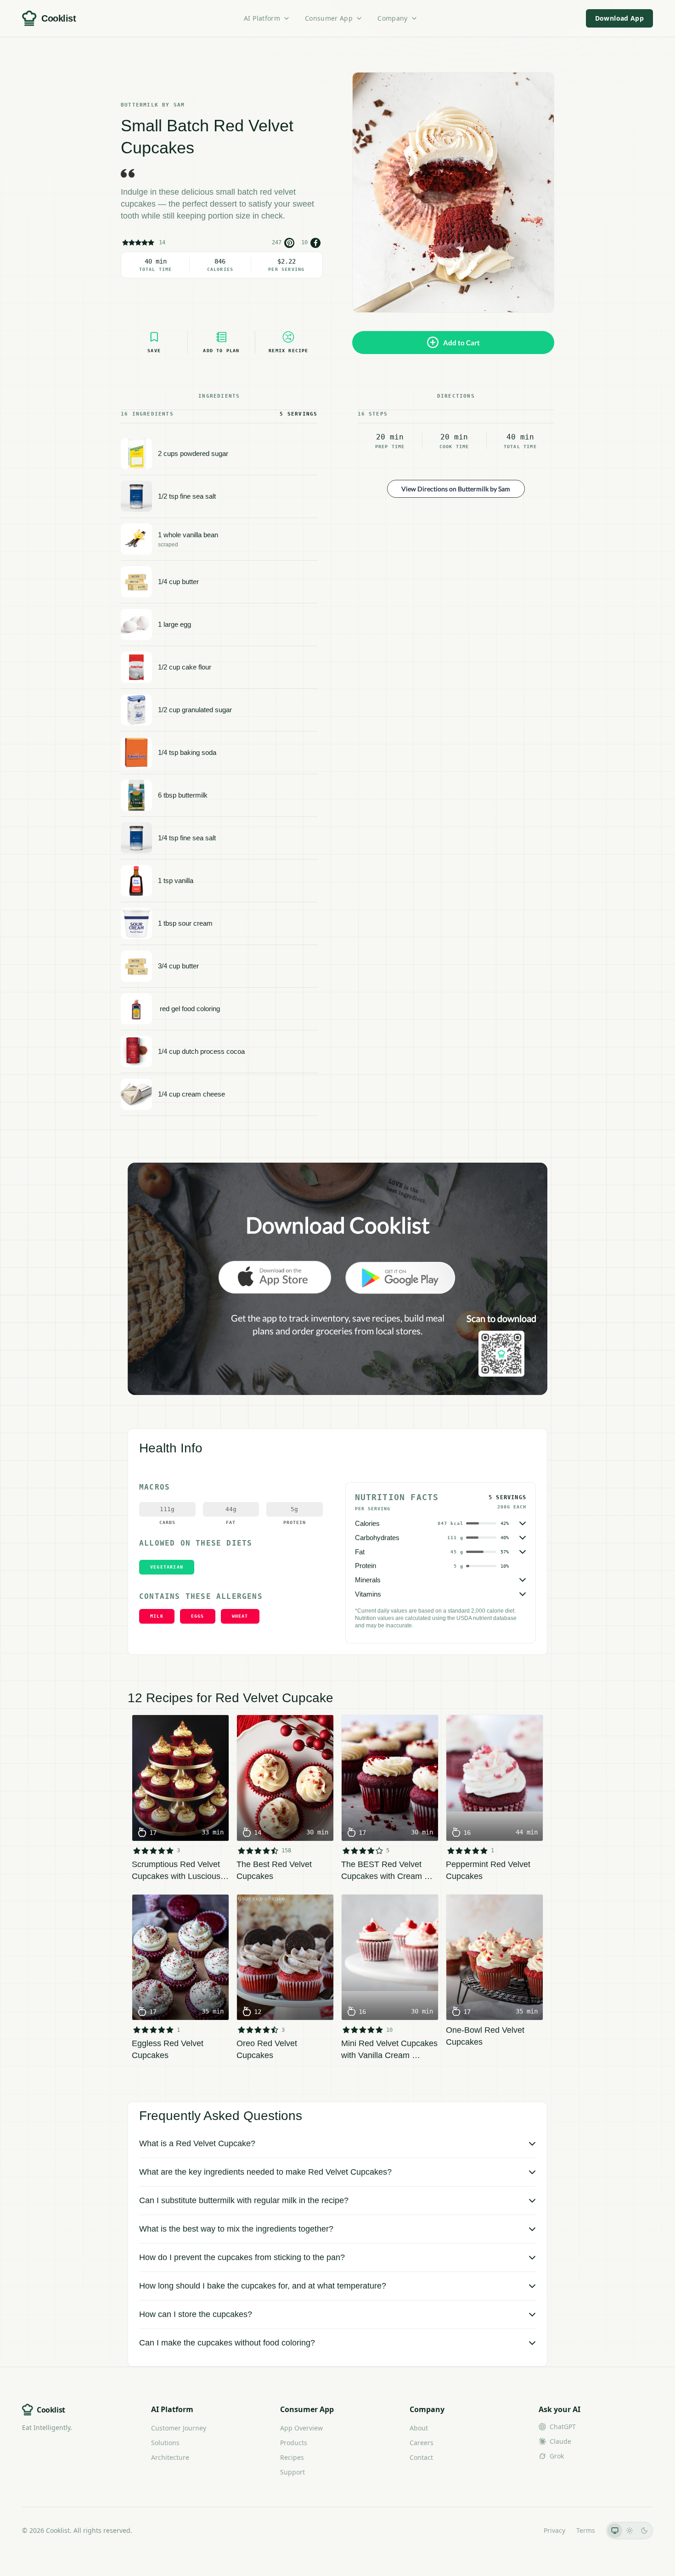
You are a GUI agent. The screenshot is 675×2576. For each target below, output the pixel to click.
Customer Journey (179, 2428)
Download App (619, 18)
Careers (422, 2443)
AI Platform (262, 18)
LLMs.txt (520, 2530)
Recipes (292, 2457)
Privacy (554, 2530)
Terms (586, 2530)
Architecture (170, 2457)
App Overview (301, 2428)
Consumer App (329, 18)
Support (292, 2472)
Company (392, 18)
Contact (421, 2457)
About (419, 2428)
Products (294, 2443)
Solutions (165, 2443)
